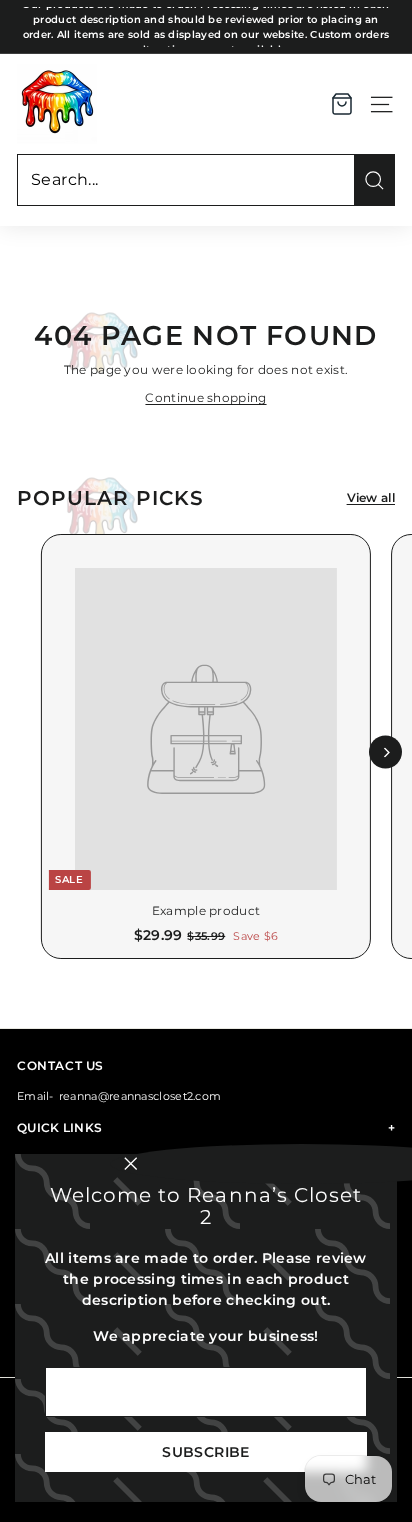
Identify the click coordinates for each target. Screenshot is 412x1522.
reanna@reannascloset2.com (140, 1096)
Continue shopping (205, 397)
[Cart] (342, 104)
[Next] (385, 752)
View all (371, 497)
